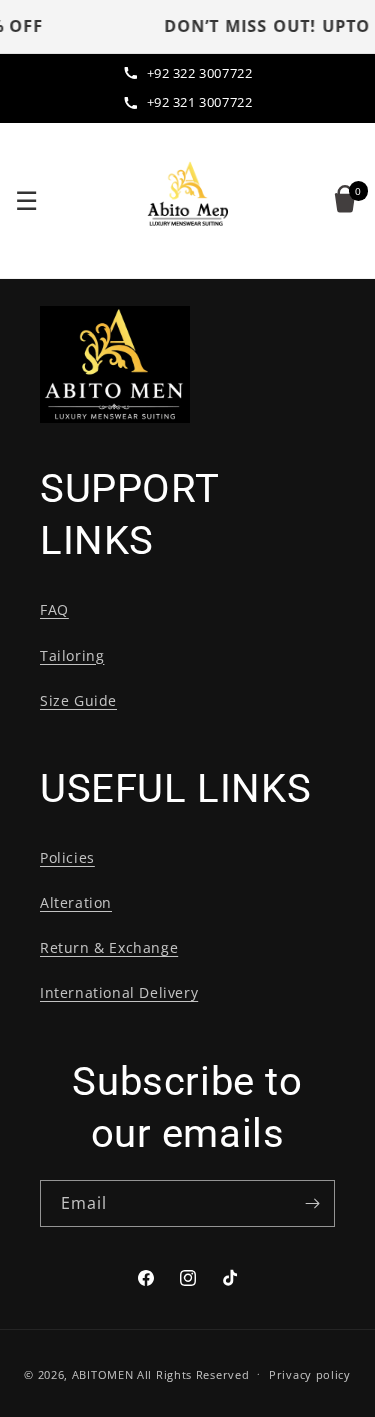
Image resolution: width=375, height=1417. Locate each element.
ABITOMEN (103, 1373)
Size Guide (78, 700)
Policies (67, 857)
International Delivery (119, 992)
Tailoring (72, 655)
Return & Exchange (109, 947)
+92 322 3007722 (200, 73)
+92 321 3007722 (200, 102)
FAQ (54, 609)
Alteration (76, 902)
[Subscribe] (312, 1203)
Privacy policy (310, 1374)
